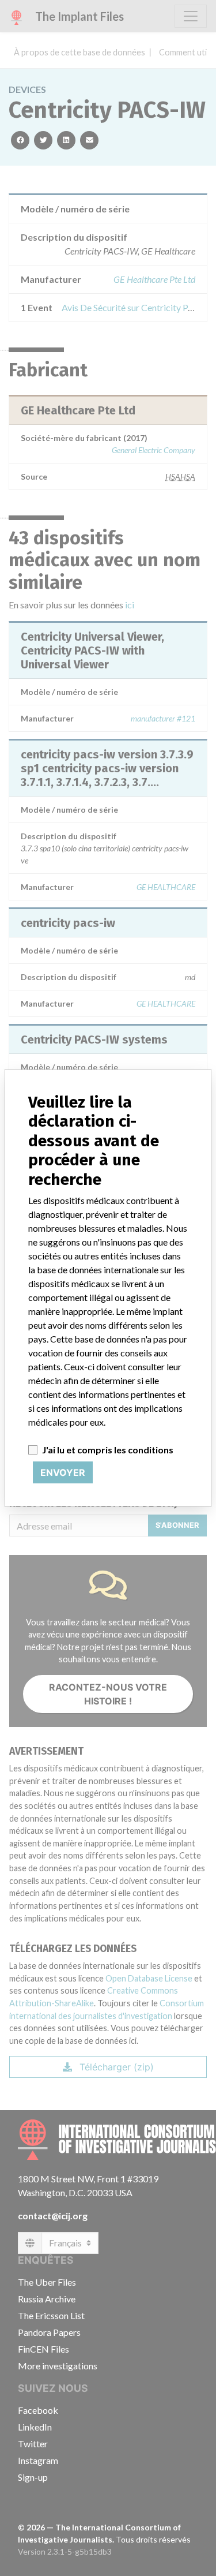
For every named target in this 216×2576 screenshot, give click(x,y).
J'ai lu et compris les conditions (108, 1450)
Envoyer (63, 1472)
